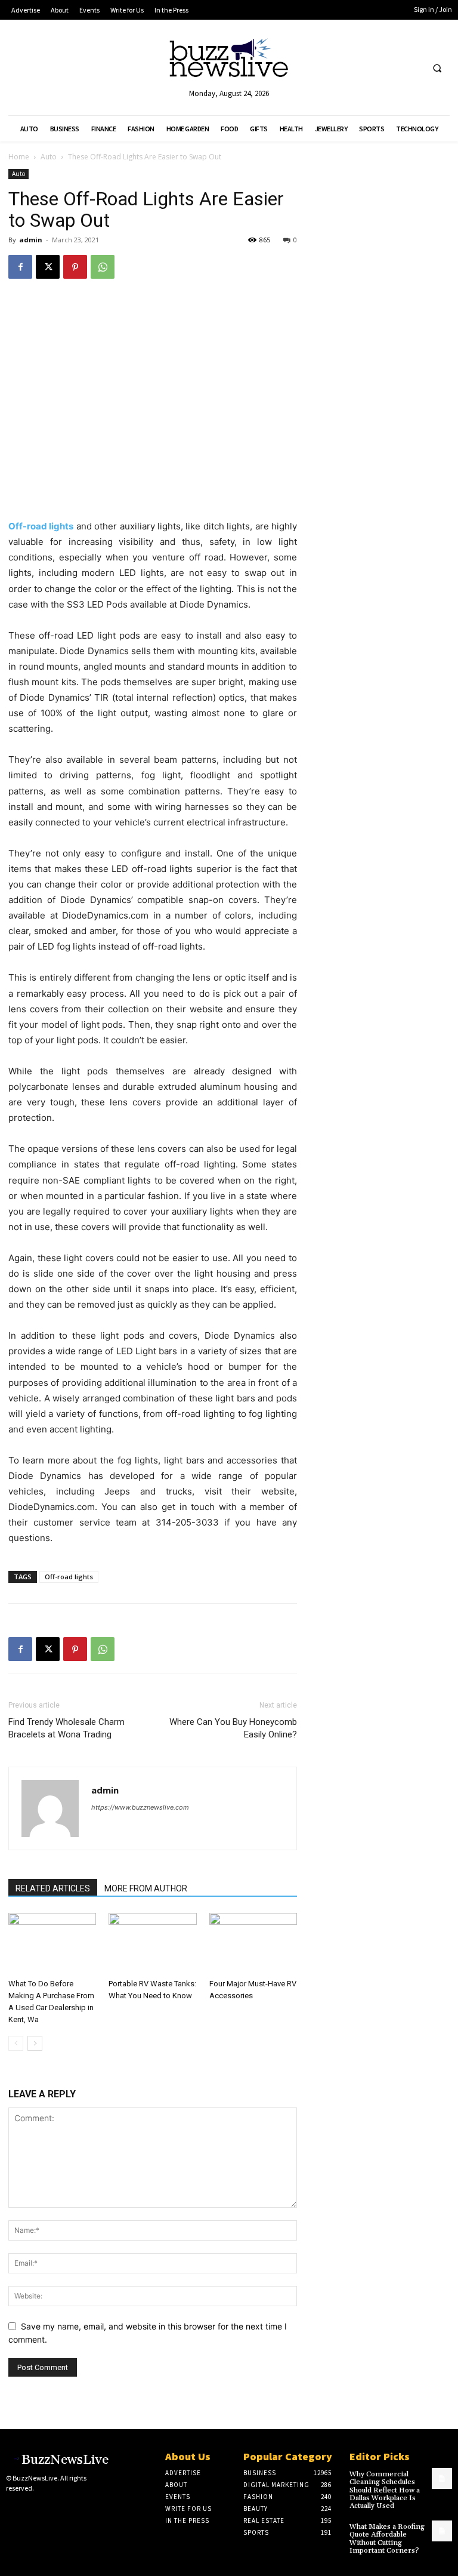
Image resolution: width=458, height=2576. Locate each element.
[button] (437, 68)
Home (19, 157)
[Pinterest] (75, 267)
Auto (49, 157)
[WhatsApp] (103, 267)
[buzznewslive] (229, 61)
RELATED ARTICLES (53, 1888)
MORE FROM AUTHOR (146, 1888)
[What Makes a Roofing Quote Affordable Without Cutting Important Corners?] (442, 2531)
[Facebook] (20, 267)
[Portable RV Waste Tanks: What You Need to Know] (152, 1943)
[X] (48, 267)
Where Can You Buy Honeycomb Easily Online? (233, 1728)
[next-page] (35, 2043)
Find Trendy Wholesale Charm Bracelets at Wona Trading (66, 1728)
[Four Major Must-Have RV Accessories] (253, 1943)
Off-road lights (69, 1577)
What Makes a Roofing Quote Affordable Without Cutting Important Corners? (387, 2539)
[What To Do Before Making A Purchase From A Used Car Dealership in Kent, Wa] (52, 1943)
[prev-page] (16, 2043)
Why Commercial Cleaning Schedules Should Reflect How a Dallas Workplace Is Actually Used (385, 2490)
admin (31, 240)
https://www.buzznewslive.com (140, 1807)
